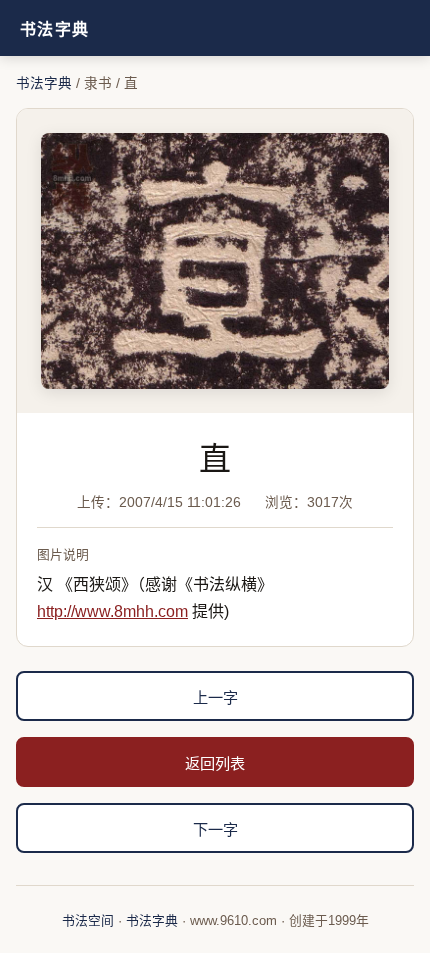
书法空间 (88, 920)
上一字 (215, 697)
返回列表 (215, 763)
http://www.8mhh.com (112, 611)
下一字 (215, 829)
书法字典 (54, 29)
